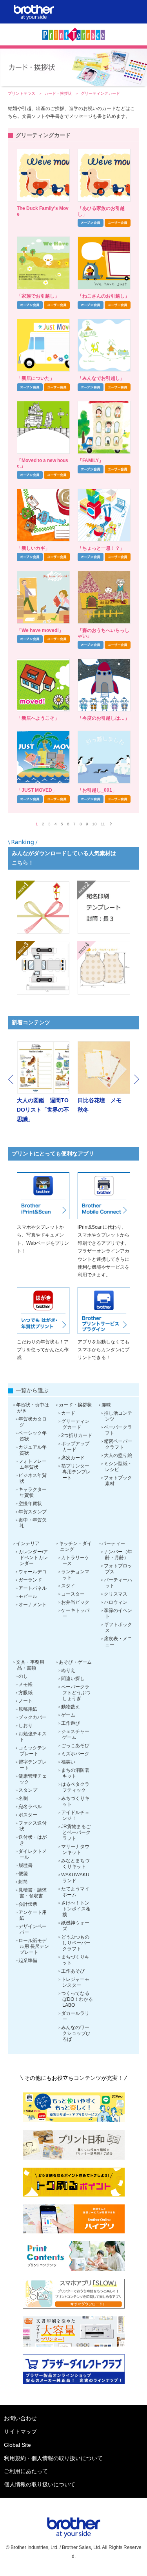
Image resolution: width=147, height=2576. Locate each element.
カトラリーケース (75, 1561)
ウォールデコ (33, 1572)
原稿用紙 (28, 1709)
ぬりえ (68, 1670)
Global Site (17, 2445)
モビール (28, 1596)
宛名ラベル (30, 1807)
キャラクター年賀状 (33, 1492)
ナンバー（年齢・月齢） (118, 1555)
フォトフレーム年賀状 (33, 1464)
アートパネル (33, 1588)
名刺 (23, 1798)
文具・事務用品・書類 (30, 1665)
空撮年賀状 (30, 1504)
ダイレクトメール (33, 1854)
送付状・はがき (33, 1840)
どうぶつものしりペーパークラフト (76, 1943)
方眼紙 (25, 1693)
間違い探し (73, 1679)
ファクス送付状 (33, 1826)
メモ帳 (25, 1684)
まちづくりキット (75, 1960)
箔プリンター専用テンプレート (76, 1472)
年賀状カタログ (33, 1422)
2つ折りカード (77, 1435)
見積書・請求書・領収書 (33, 1893)
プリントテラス (22, 93)
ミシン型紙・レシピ (118, 1467)
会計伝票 (28, 1904)
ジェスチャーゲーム (75, 1734)
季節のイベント (118, 1613)
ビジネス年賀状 (33, 1478)
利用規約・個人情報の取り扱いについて (53, 2458)
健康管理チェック (33, 1779)
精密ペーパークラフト (118, 1444)
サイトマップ (20, 2432)
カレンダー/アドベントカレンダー (33, 1558)
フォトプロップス (118, 1569)
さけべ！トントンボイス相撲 (76, 1909)
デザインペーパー (33, 1929)
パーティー (113, 1543)
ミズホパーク (75, 1754)
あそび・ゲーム (75, 1662)
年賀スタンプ (33, 1512)
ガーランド (30, 1580)
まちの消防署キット (75, 1773)
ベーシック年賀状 (33, 1436)
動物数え (71, 1707)
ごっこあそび (75, 1746)
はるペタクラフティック (75, 1787)
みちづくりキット (75, 1801)
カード (68, 1413)
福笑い (68, 1762)
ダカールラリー (75, 2016)
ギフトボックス (118, 1627)
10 (94, 824)
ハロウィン (116, 1602)
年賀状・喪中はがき (33, 1408)
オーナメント (33, 1605)
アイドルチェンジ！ (75, 1815)
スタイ (68, 1586)
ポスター (28, 1815)
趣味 (106, 1405)
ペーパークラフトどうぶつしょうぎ (76, 1693)
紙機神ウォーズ (75, 1926)
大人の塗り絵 (118, 1455)
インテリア (28, 1543)
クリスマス (116, 1594)
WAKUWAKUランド (75, 1878)
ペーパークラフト (118, 1430)
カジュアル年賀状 (33, 1450)
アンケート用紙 (33, 1915)
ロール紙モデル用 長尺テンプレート (34, 1946)
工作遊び (71, 1723)
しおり (25, 1726)
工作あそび (73, 1971)
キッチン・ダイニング (75, 1546)
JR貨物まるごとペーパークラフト (76, 1832)
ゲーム (68, 1715)
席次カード (73, 1458)
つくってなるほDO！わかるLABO (77, 1999)
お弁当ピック (75, 1602)
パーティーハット (118, 1583)
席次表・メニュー (118, 1642)
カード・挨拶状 (59, 93)
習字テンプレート (33, 1765)
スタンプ (28, 1790)
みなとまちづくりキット (75, 1864)
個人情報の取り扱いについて (40, 2484)
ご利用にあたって (26, 2471)
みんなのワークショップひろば (76, 2033)
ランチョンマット (75, 1575)
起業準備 (28, 1960)
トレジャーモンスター (75, 1982)
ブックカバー (33, 1717)
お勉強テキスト (33, 1737)
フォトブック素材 (118, 1481)
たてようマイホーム (75, 1892)
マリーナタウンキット (75, 1849)
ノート (25, 1701)
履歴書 (25, 1865)
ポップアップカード (75, 1447)
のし (23, 1676)
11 (103, 824)
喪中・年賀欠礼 (33, 1523)
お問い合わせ (20, 2418)
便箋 (23, 1874)
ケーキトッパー (75, 1613)
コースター (73, 1594)
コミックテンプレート (33, 1751)
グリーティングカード (75, 1424)
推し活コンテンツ (118, 1416)
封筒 (23, 1882)
